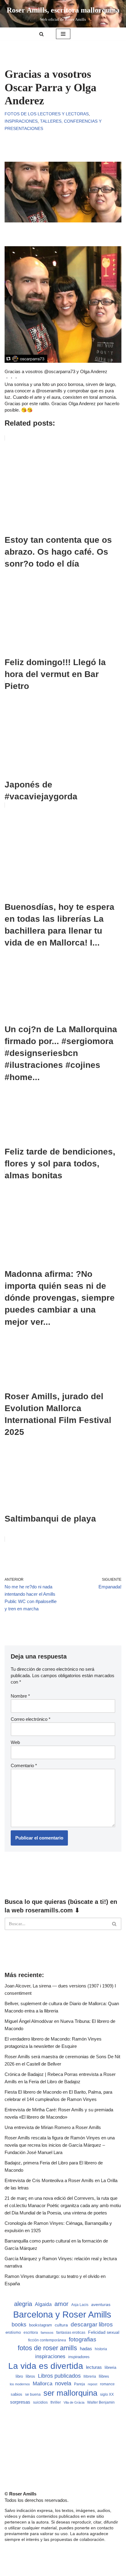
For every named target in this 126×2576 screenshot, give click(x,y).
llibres (104, 2376)
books (19, 2324)
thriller (56, 2402)
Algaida (43, 2304)
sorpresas (20, 2402)
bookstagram (41, 2325)
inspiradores (79, 2357)
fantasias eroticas (71, 2333)
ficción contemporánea (47, 2340)
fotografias (83, 2339)
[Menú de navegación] (63, 34)
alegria (23, 2304)
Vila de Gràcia (74, 2402)
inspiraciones (50, 2356)
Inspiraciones (21, 121)
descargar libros (92, 2324)
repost (93, 2384)
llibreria (90, 2376)
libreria (110, 2368)
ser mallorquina (70, 2393)
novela (63, 2383)
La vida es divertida (46, 2366)
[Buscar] (41, 34)
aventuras (101, 2305)
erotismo (13, 2333)
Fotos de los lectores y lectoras (47, 114)
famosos (47, 2333)
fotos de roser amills (47, 2348)
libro (19, 2376)
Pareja (80, 2384)
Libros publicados (59, 2376)
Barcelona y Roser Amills (62, 2314)
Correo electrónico (31, 1719)
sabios (17, 2394)
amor (61, 2304)
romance (107, 2384)
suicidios (40, 2402)
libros (30, 2376)
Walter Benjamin (101, 2402)
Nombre (20, 1696)
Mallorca (43, 2383)
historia (101, 2349)
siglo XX (107, 2394)
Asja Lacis (80, 2305)
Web (15, 1742)
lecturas (94, 2367)
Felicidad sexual (104, 2332)
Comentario (24, 1765)
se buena (33, 2394)
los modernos (20, 2384)
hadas (86, 2349)
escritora (31, 2333)
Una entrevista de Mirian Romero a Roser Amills (53, 2127)
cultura (61, 2325)
